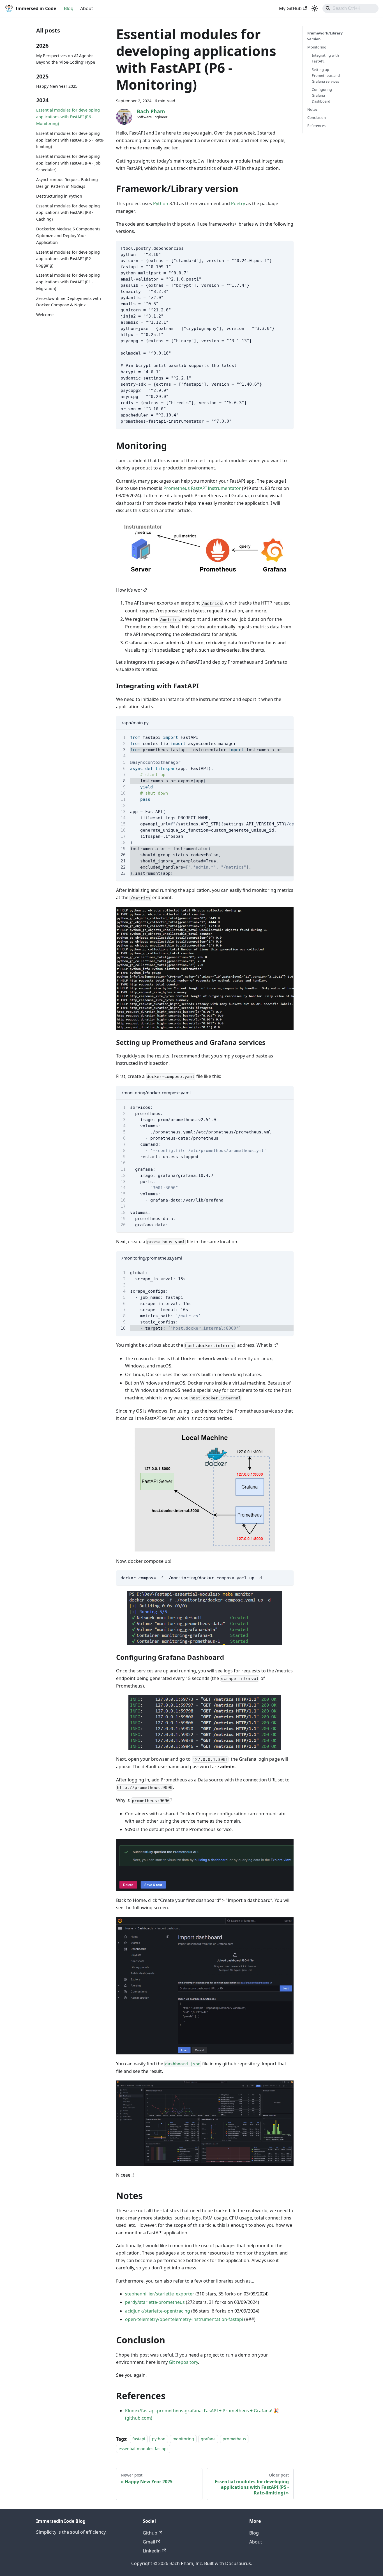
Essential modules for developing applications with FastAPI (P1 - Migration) (68, 282)
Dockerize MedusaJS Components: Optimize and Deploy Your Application (69, 236)
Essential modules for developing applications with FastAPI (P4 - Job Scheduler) (68, 163)
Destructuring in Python (59, 196)
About (87, 8)
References (316, 126)
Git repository (183, 2362)
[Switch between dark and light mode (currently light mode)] (315, 8)
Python (161, 203)
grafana (208, 2439)
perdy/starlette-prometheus (155, 2302)
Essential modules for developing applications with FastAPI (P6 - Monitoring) (68, 117)
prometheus (234, 2439)
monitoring (183, 2439)
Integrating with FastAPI (325, 58)
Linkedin (152, 2551)
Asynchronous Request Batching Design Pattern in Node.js (67, 183)
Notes (312, 109)
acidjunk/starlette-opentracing (158, 2311)
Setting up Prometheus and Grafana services (326, 75)
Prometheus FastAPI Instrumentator (202, 488)
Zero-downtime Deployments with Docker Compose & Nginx (69, 302)
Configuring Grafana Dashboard (322, 95)
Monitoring (317, 47)
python (159, 2439)
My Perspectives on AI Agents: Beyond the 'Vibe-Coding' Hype (66, 59)
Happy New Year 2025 (57, 86)
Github (150, 2533)
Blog (69, 8)
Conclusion (317, 117)
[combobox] (350, 8)
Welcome (45, 315)
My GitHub (290, 8)
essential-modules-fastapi (143, 2449)
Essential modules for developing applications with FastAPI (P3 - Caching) (68, 213)
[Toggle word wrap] (276, 737)
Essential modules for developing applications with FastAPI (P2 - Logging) (68, 259)
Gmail (149, 2542)
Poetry (238, 203)
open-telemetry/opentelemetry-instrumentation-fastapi (184, 2319)
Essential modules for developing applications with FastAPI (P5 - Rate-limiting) (70, 140)
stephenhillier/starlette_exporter (160, 2294)
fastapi (139, 2439)
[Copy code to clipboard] (287, 248)
